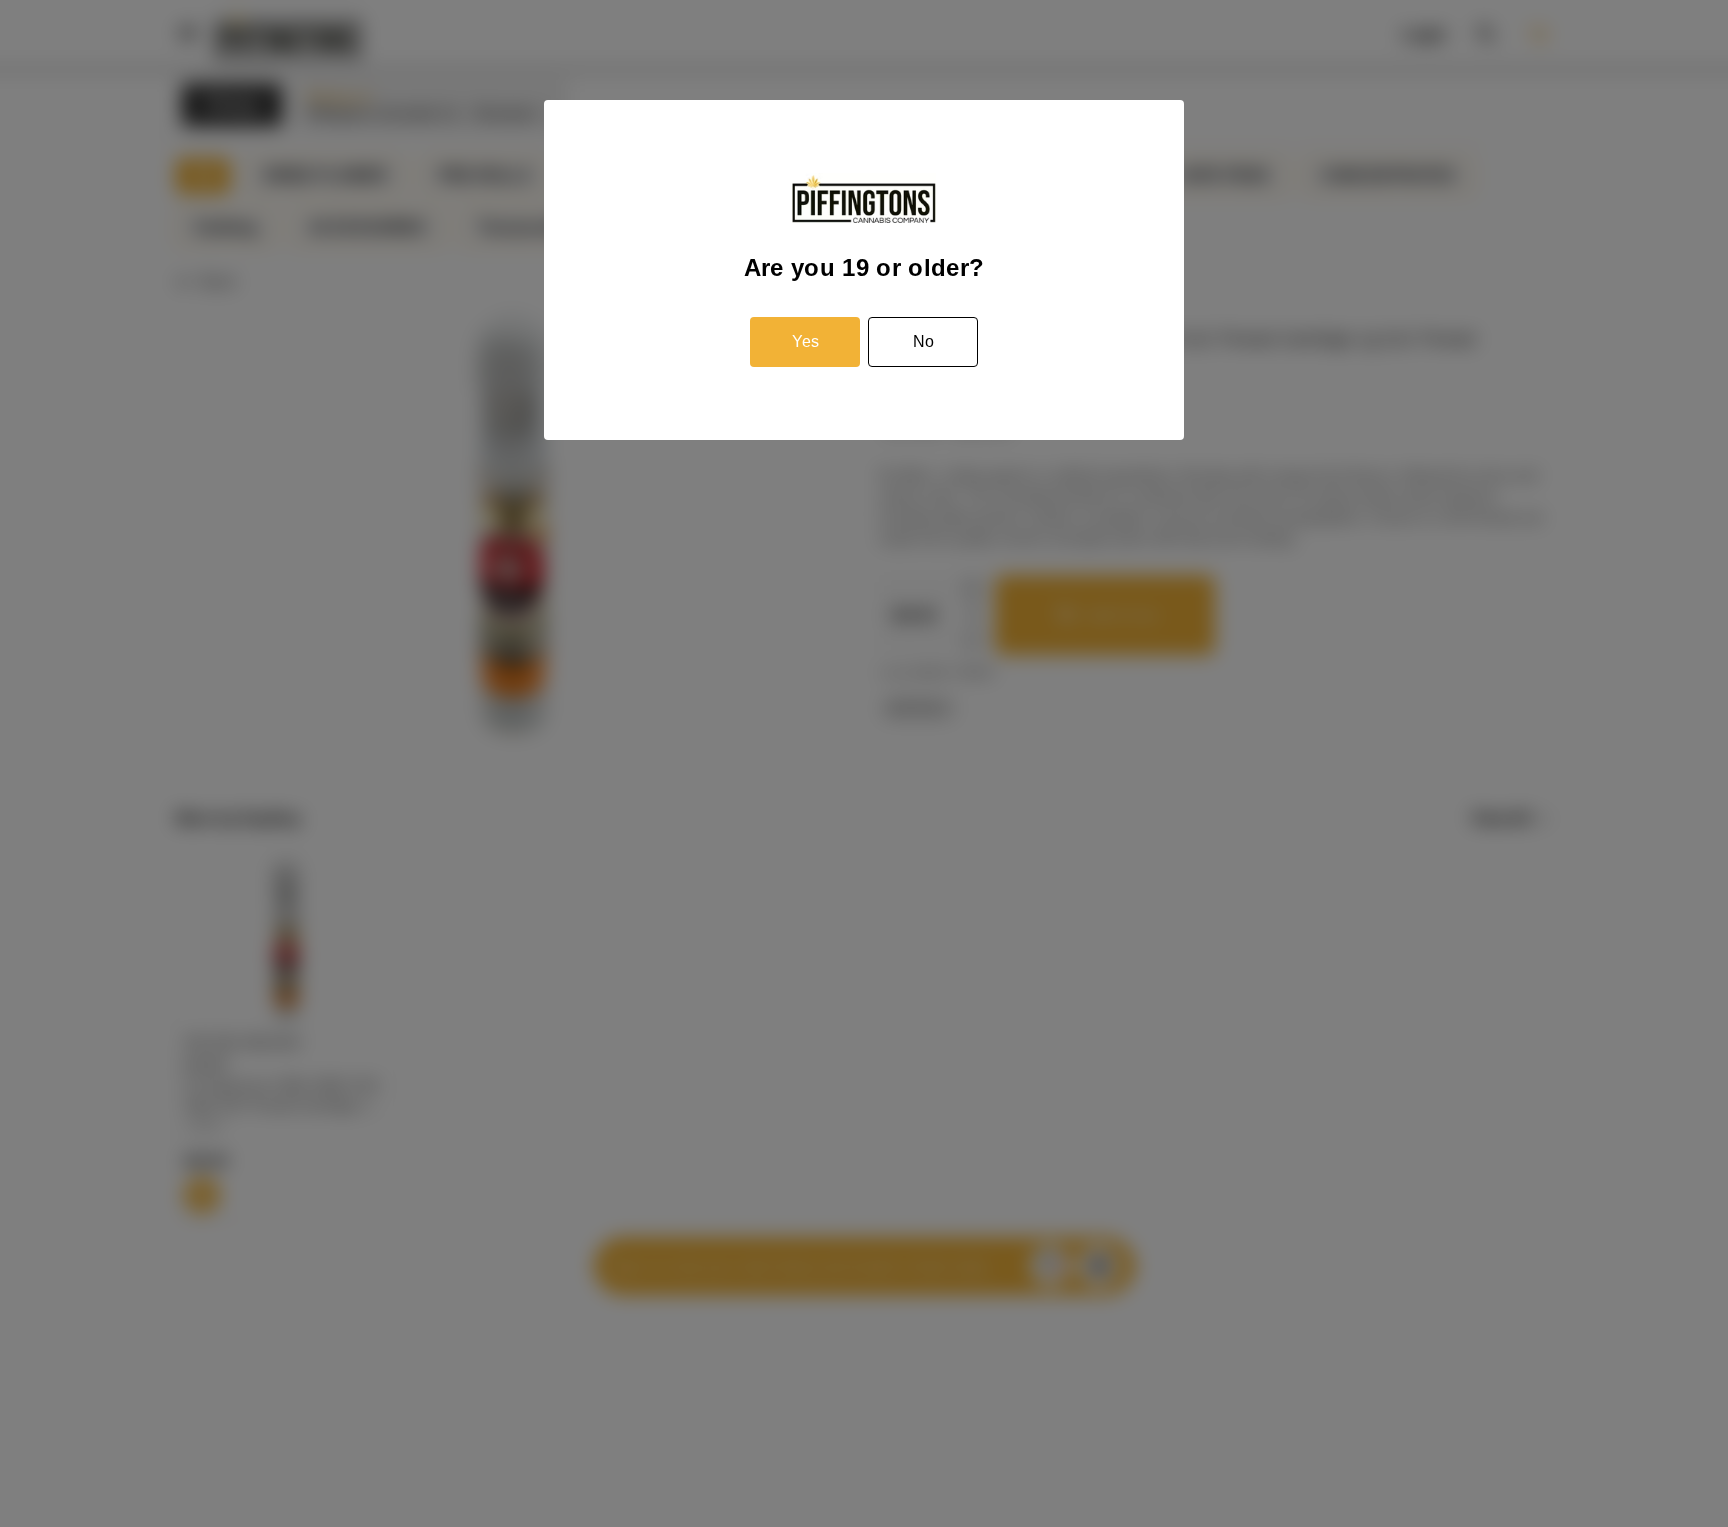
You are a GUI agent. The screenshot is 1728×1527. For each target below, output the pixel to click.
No (923, 341)
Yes (805, 341)
